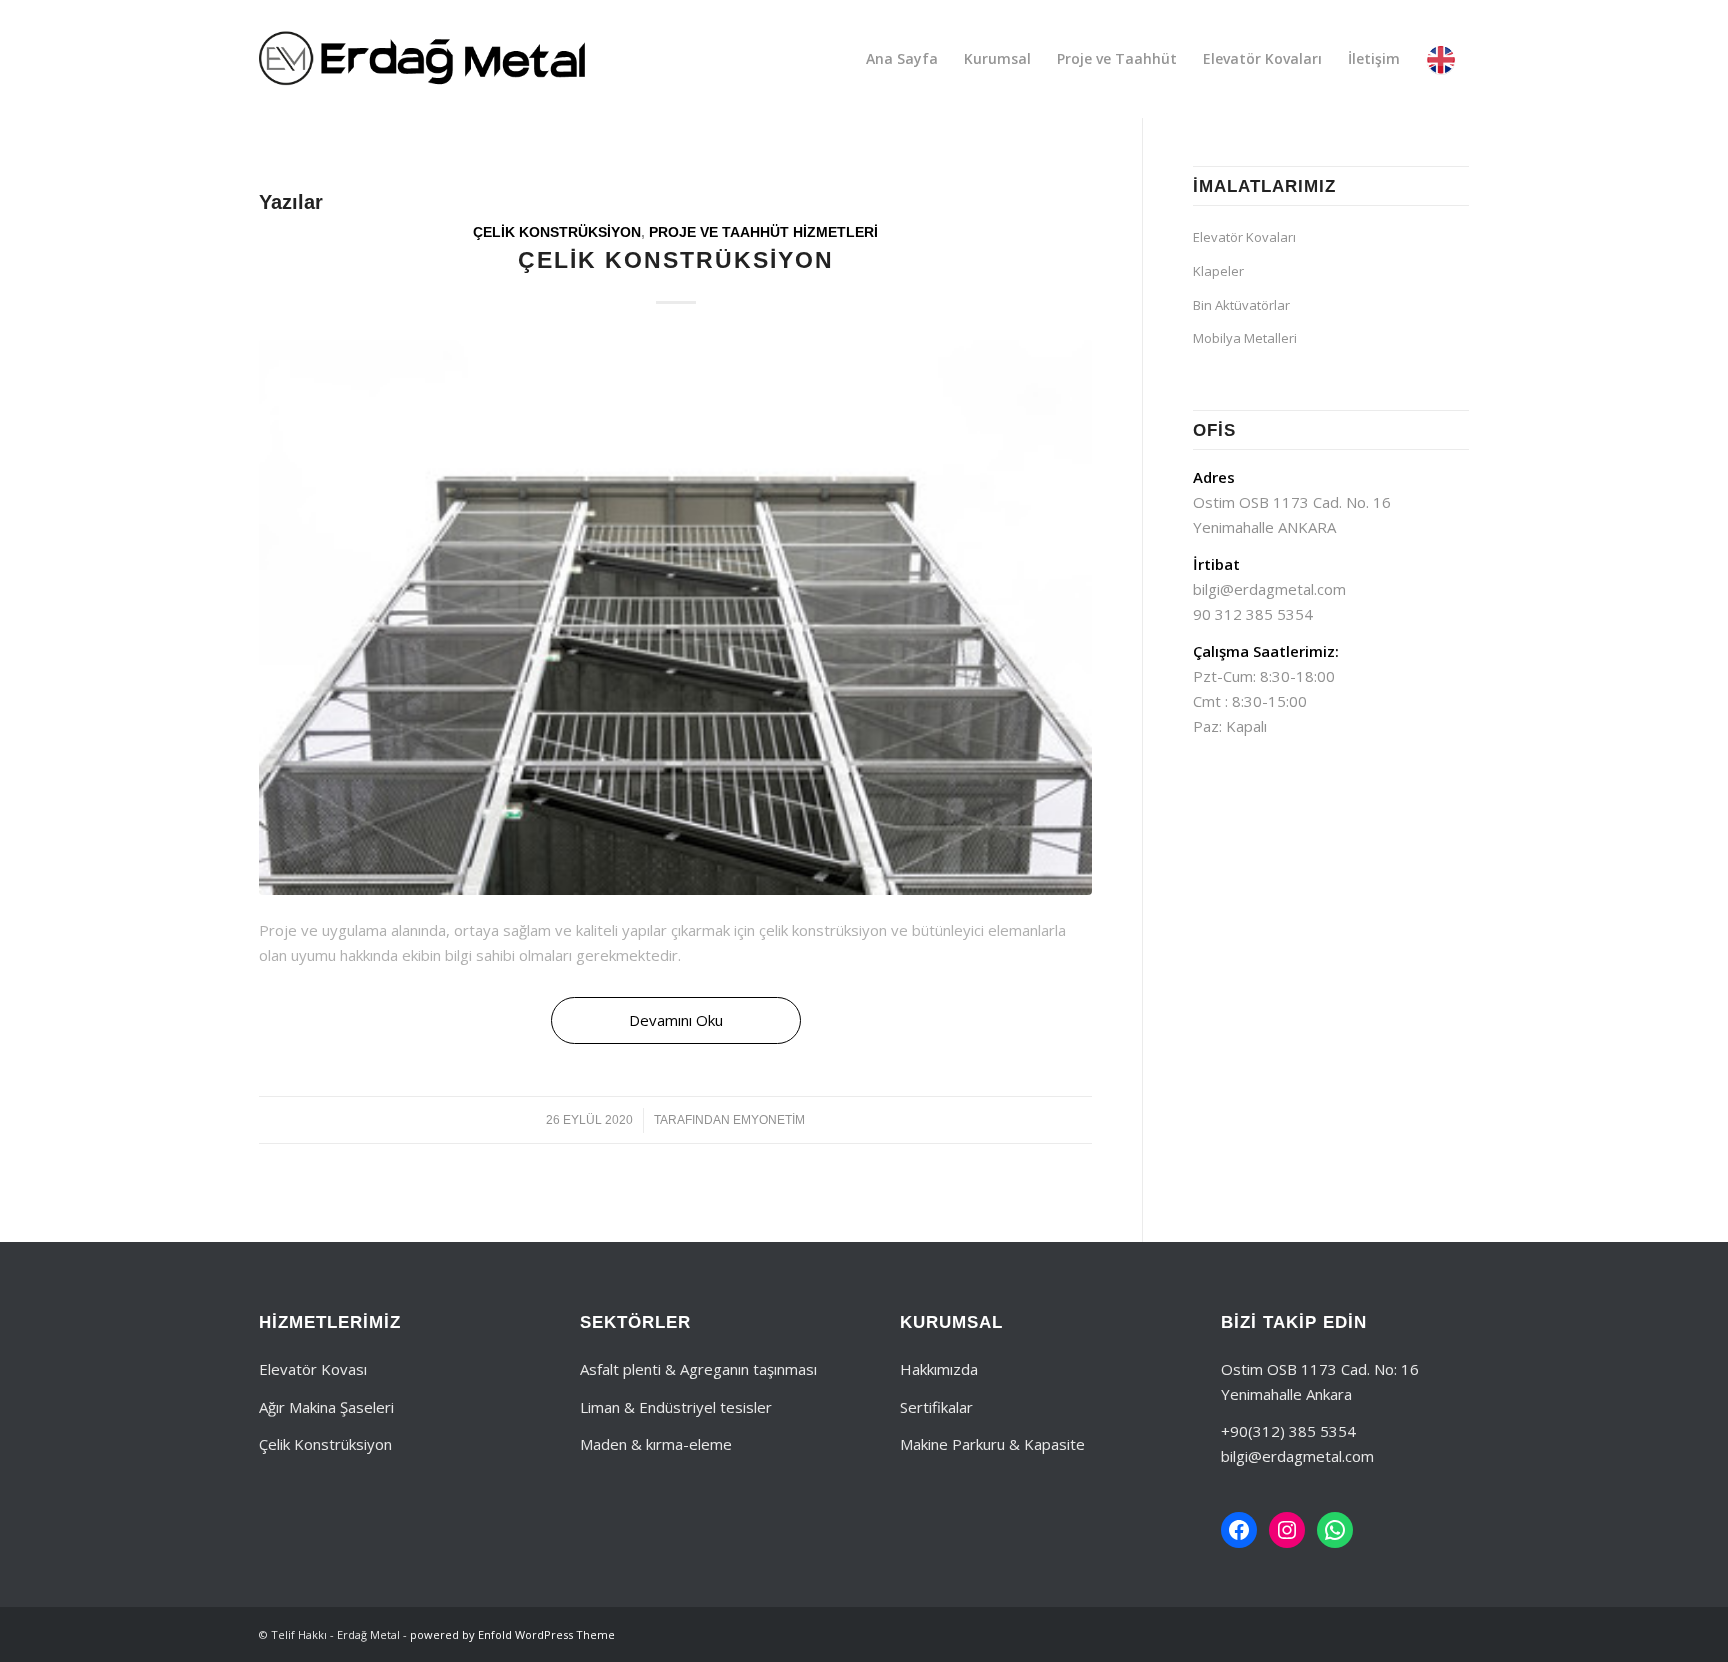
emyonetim (769, 1120)
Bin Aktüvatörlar (1241, 305)
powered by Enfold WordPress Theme (512, 1634)
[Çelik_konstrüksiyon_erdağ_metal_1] (675, 618)
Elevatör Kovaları (1244, 237)
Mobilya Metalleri (1245, 338)
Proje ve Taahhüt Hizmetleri (763, 232)
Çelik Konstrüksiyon (557, 232)
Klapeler (1218, 271)
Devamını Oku (676, 1020)
